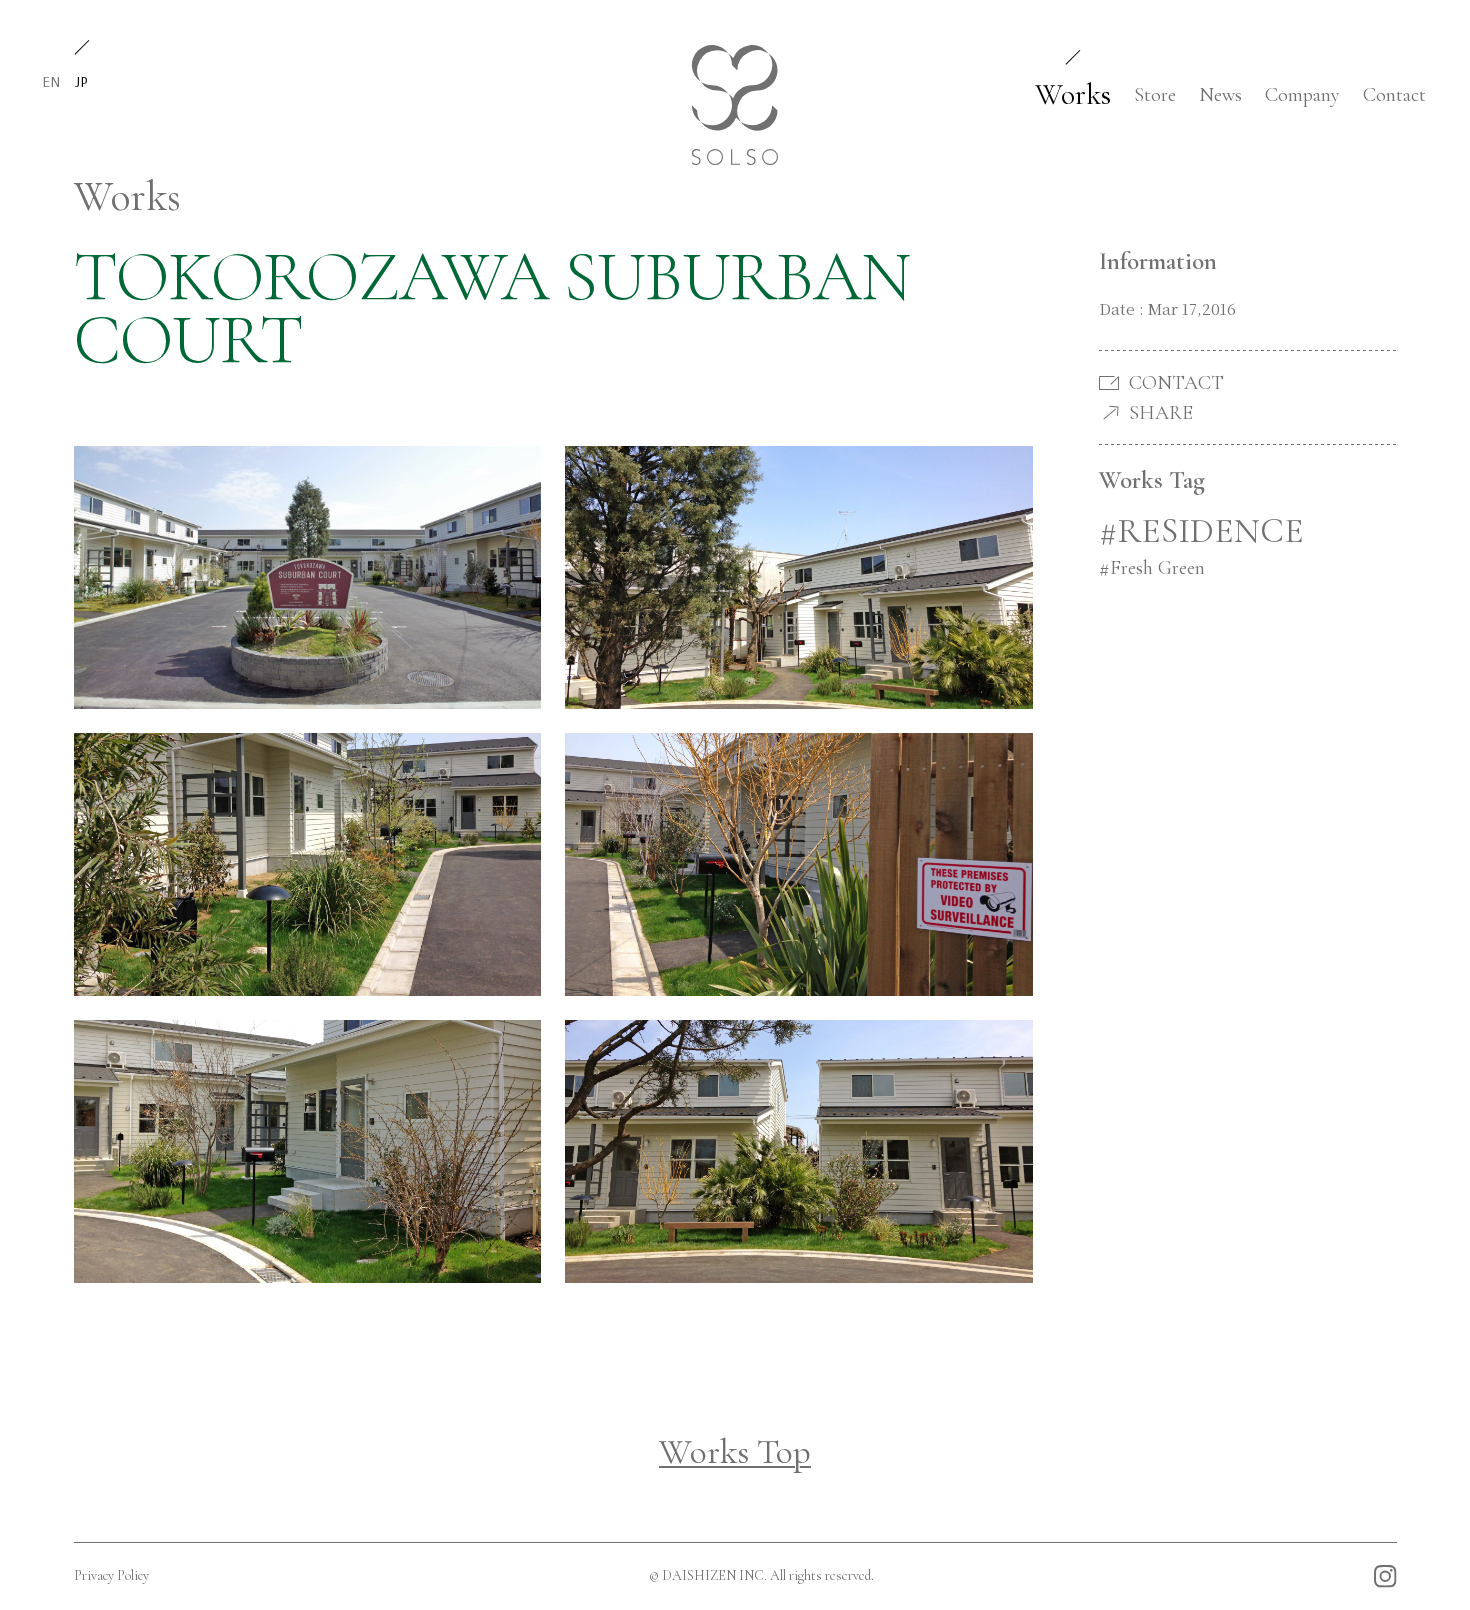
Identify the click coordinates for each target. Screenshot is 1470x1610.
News (1220, 95)
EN (51, 81)
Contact (1394, 95)
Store (1155, 95)
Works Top (735, 1452)
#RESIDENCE (1201, 531)
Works (1073, 94)
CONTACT (1176, 383)
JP (81, 81)
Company (1302, 95)
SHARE (1161, 413)
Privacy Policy (111, 1575)
